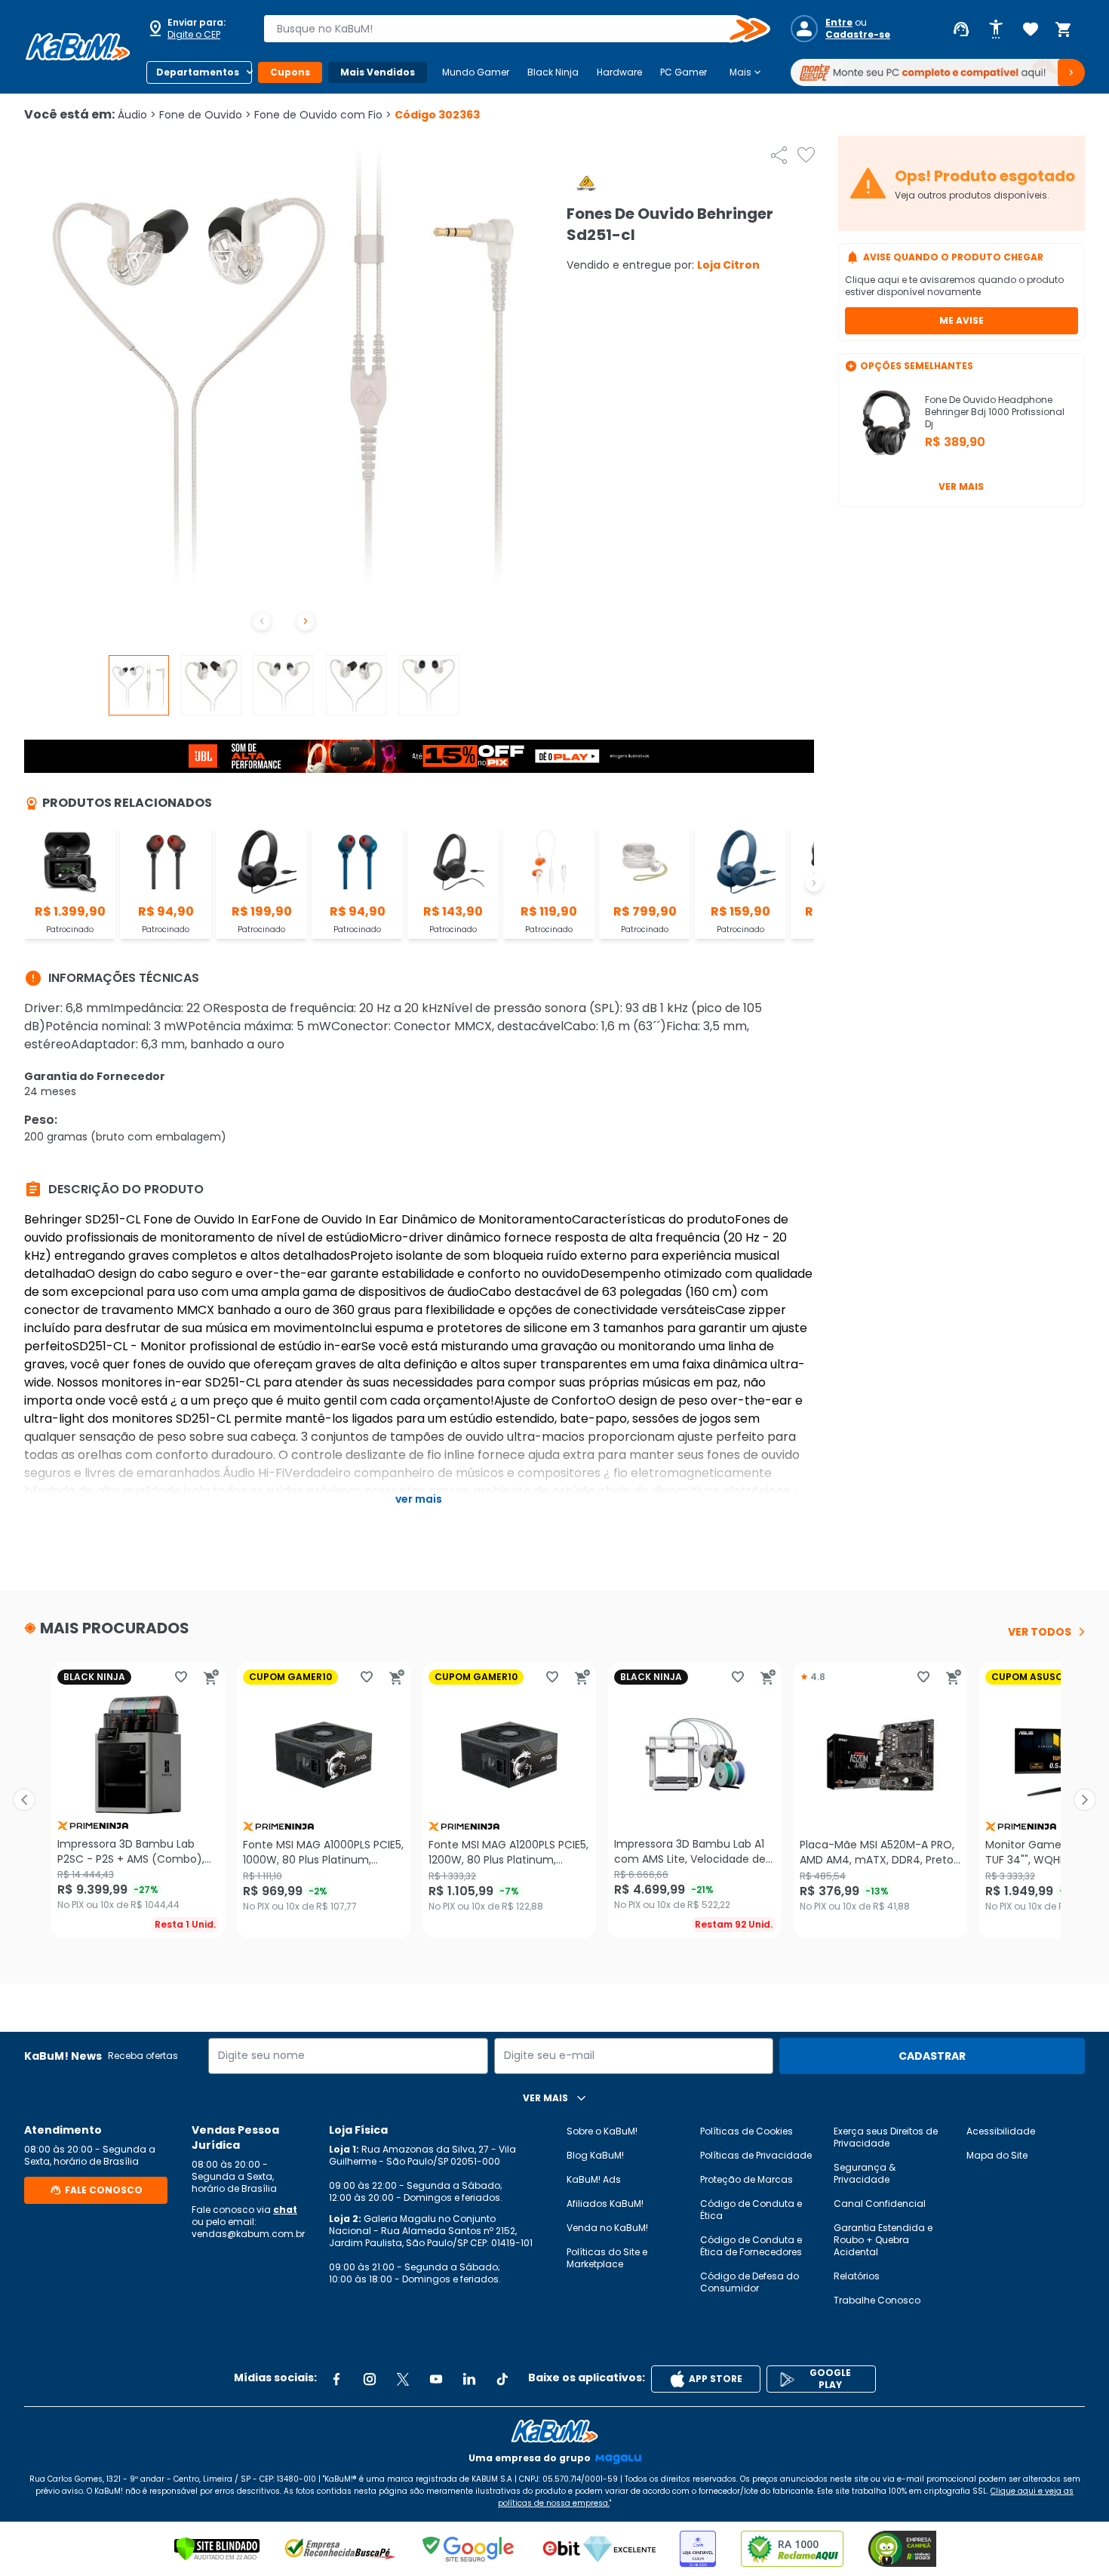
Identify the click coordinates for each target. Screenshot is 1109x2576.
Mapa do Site (997, 2155)
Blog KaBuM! (595, 2155)
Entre (839, 23)
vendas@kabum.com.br (248, 2234)
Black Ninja (553, 72)
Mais (747, 72)
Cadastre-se (858, 35)
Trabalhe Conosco (877, 2300)
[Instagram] (370, 2379)
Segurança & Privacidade (865, 2173)
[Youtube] (436, 2379)
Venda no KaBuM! (607, 2228)
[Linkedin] (469, 2379)
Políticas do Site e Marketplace (607, 2258)
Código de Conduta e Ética (751, 2210)
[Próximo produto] (1085, 1800)
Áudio (137, 115)
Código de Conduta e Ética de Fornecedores (751, 2246)
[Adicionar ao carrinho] (211, 1677)
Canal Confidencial (880, 2204)
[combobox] (506, 29)
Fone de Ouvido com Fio (323, 115)
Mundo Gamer (476, 72)
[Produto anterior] (24, 1800)
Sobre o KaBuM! (602, 2131)
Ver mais (961, 486)
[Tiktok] (502, 2379)
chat (285, 2210)
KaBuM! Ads (594, 2179)
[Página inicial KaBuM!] (78, 47)
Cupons (290, 72)
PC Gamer (684, 72)
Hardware (619, 72)
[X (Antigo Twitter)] (403, 2379)
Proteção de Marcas (747, 2179)
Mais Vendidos (378, 72)
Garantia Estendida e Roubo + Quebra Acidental (883, 2240)
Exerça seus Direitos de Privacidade (886, 2137)
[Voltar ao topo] (554, 2431)
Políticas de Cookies (747, 2131)
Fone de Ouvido (205, 115)
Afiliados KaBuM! (605, 2204)
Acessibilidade (1001, 2131)
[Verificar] (217, 2549)
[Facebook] (336, 2379)
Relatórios (857, 2276)
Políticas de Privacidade (756, 2155)
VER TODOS (1040, 1632)
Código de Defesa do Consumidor (750, 2282)
